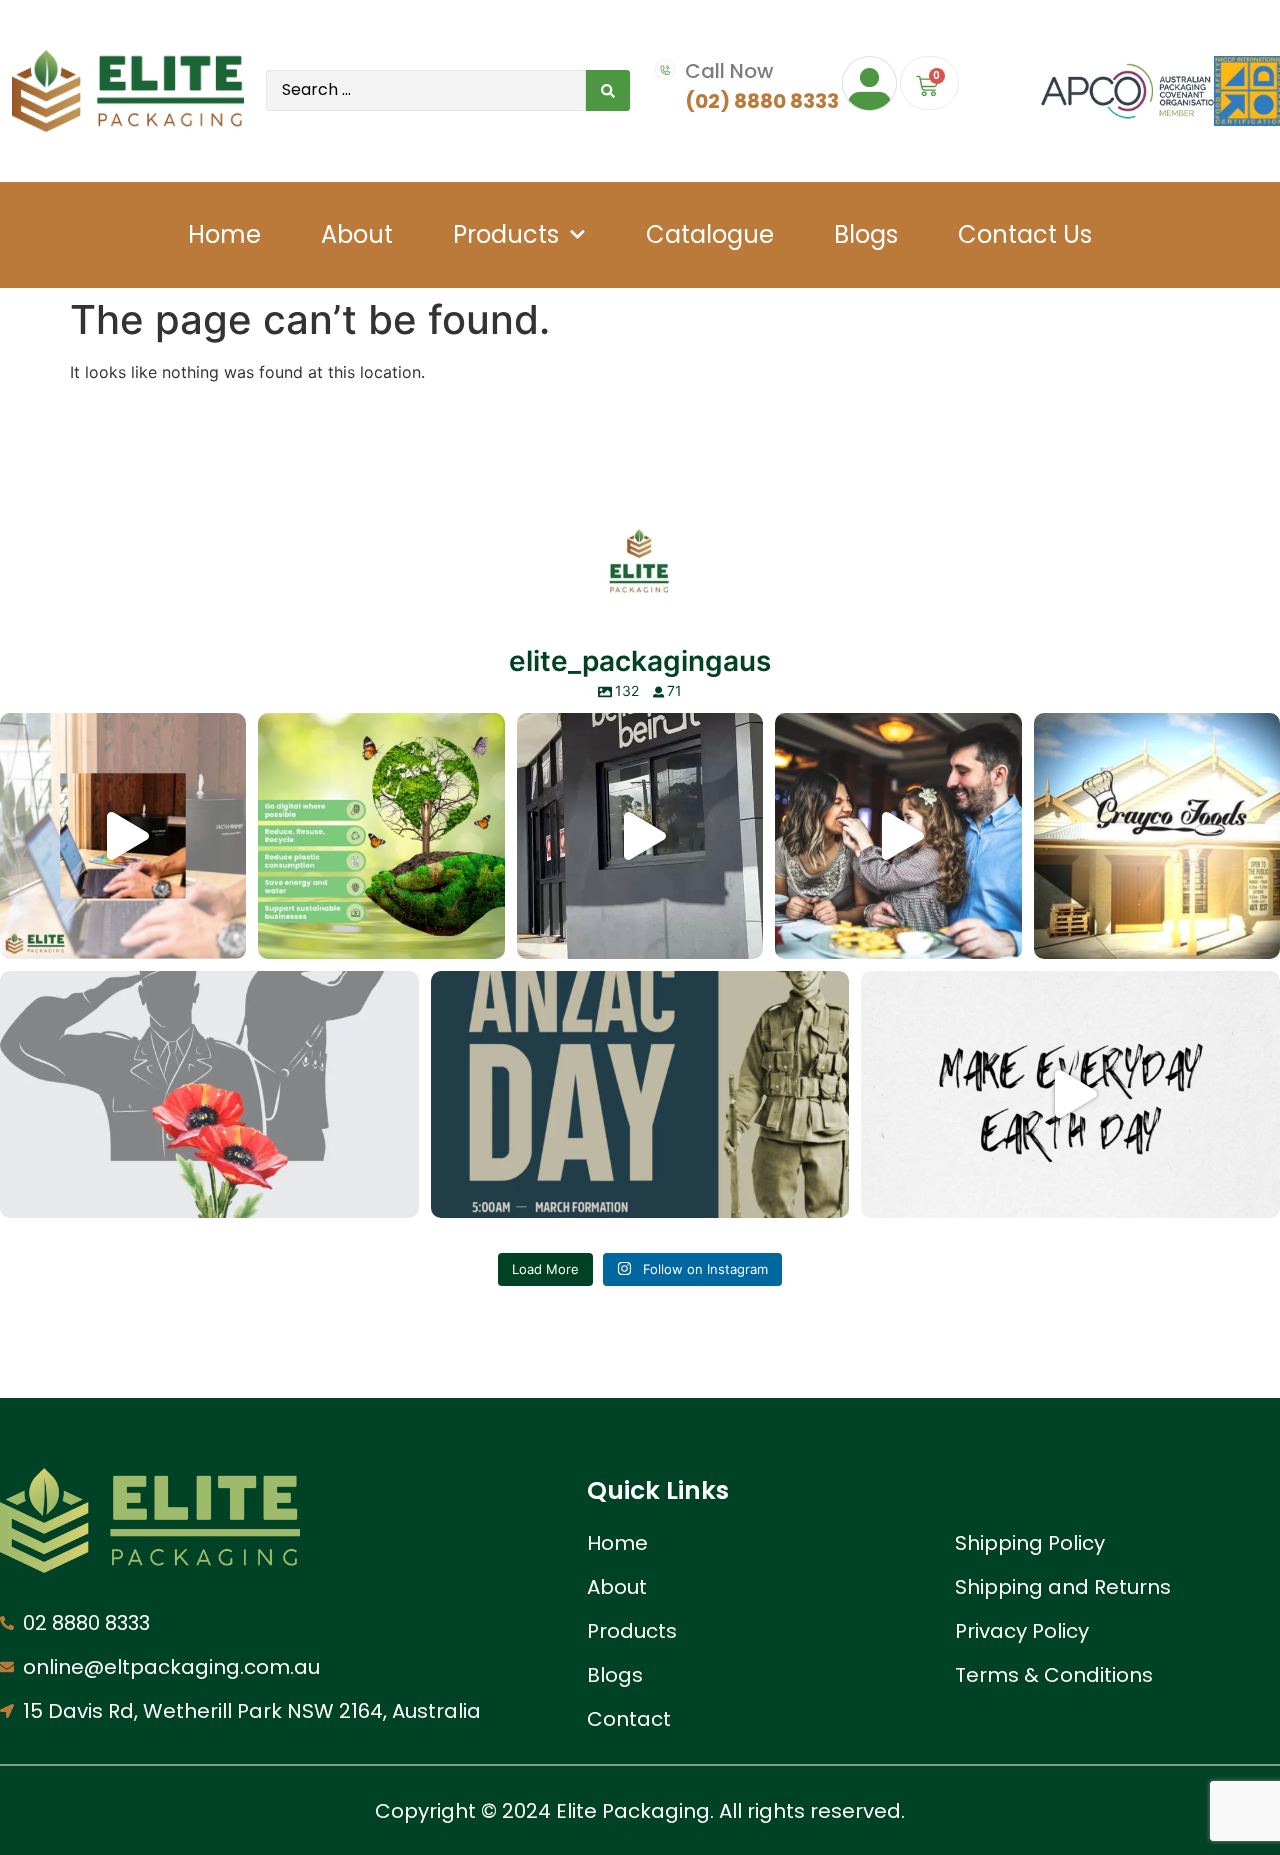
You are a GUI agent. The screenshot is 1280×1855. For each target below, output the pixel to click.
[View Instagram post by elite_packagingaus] (226, 934)
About (357, 234)
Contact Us (1025, 234)
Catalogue (710, 234)
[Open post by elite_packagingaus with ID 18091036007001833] (640, 836)
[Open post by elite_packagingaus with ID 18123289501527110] (640, 1094)
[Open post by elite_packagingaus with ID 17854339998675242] (381, 836)
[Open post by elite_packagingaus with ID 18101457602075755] (898, 836)
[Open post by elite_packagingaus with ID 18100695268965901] (1070, 1094)
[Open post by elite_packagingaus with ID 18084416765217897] (123, 836)
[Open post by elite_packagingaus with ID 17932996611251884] (1157, 836)
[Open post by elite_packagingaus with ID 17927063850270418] (209, 1094)
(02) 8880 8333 (762, 101)
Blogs (866, 234)
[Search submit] (608, 90)
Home (224, 234)
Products (506, 234)
